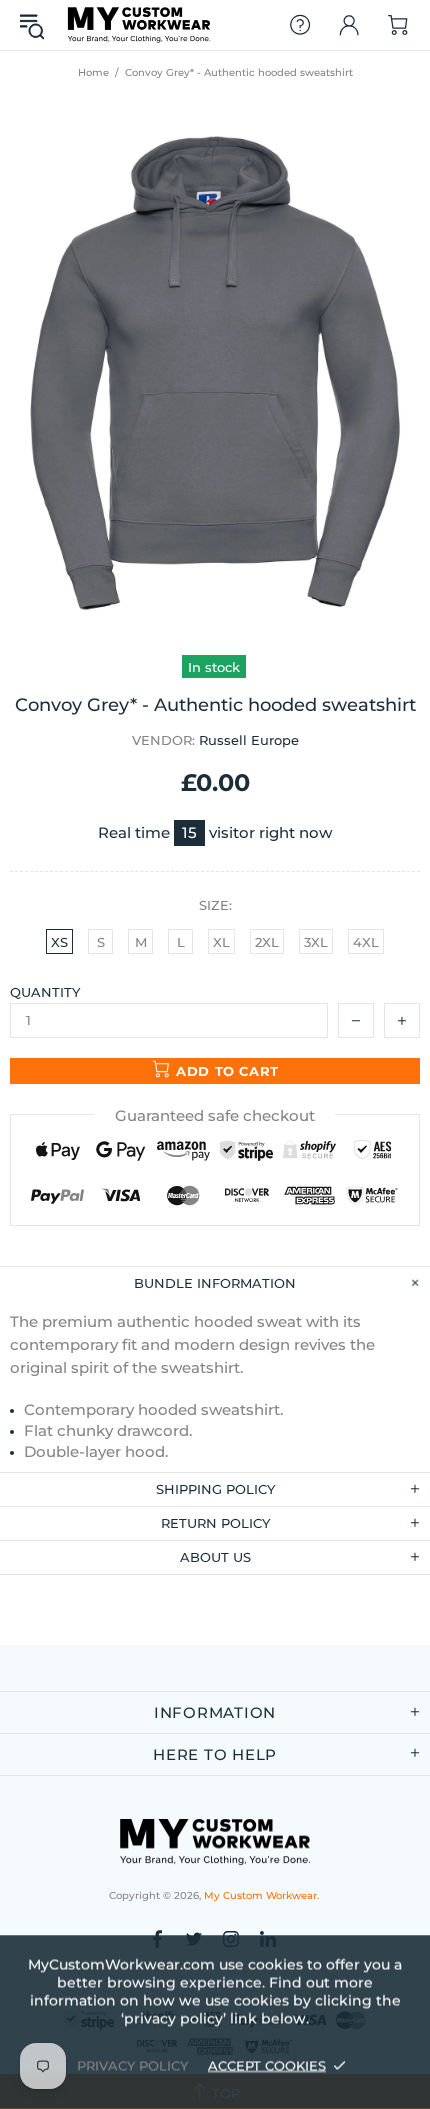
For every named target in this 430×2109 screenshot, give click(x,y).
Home (93, 72)
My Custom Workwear (139, 24)
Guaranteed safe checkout (215, 1115)
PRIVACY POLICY (132, 2065)
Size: (215, 905)
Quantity (45, 992)
